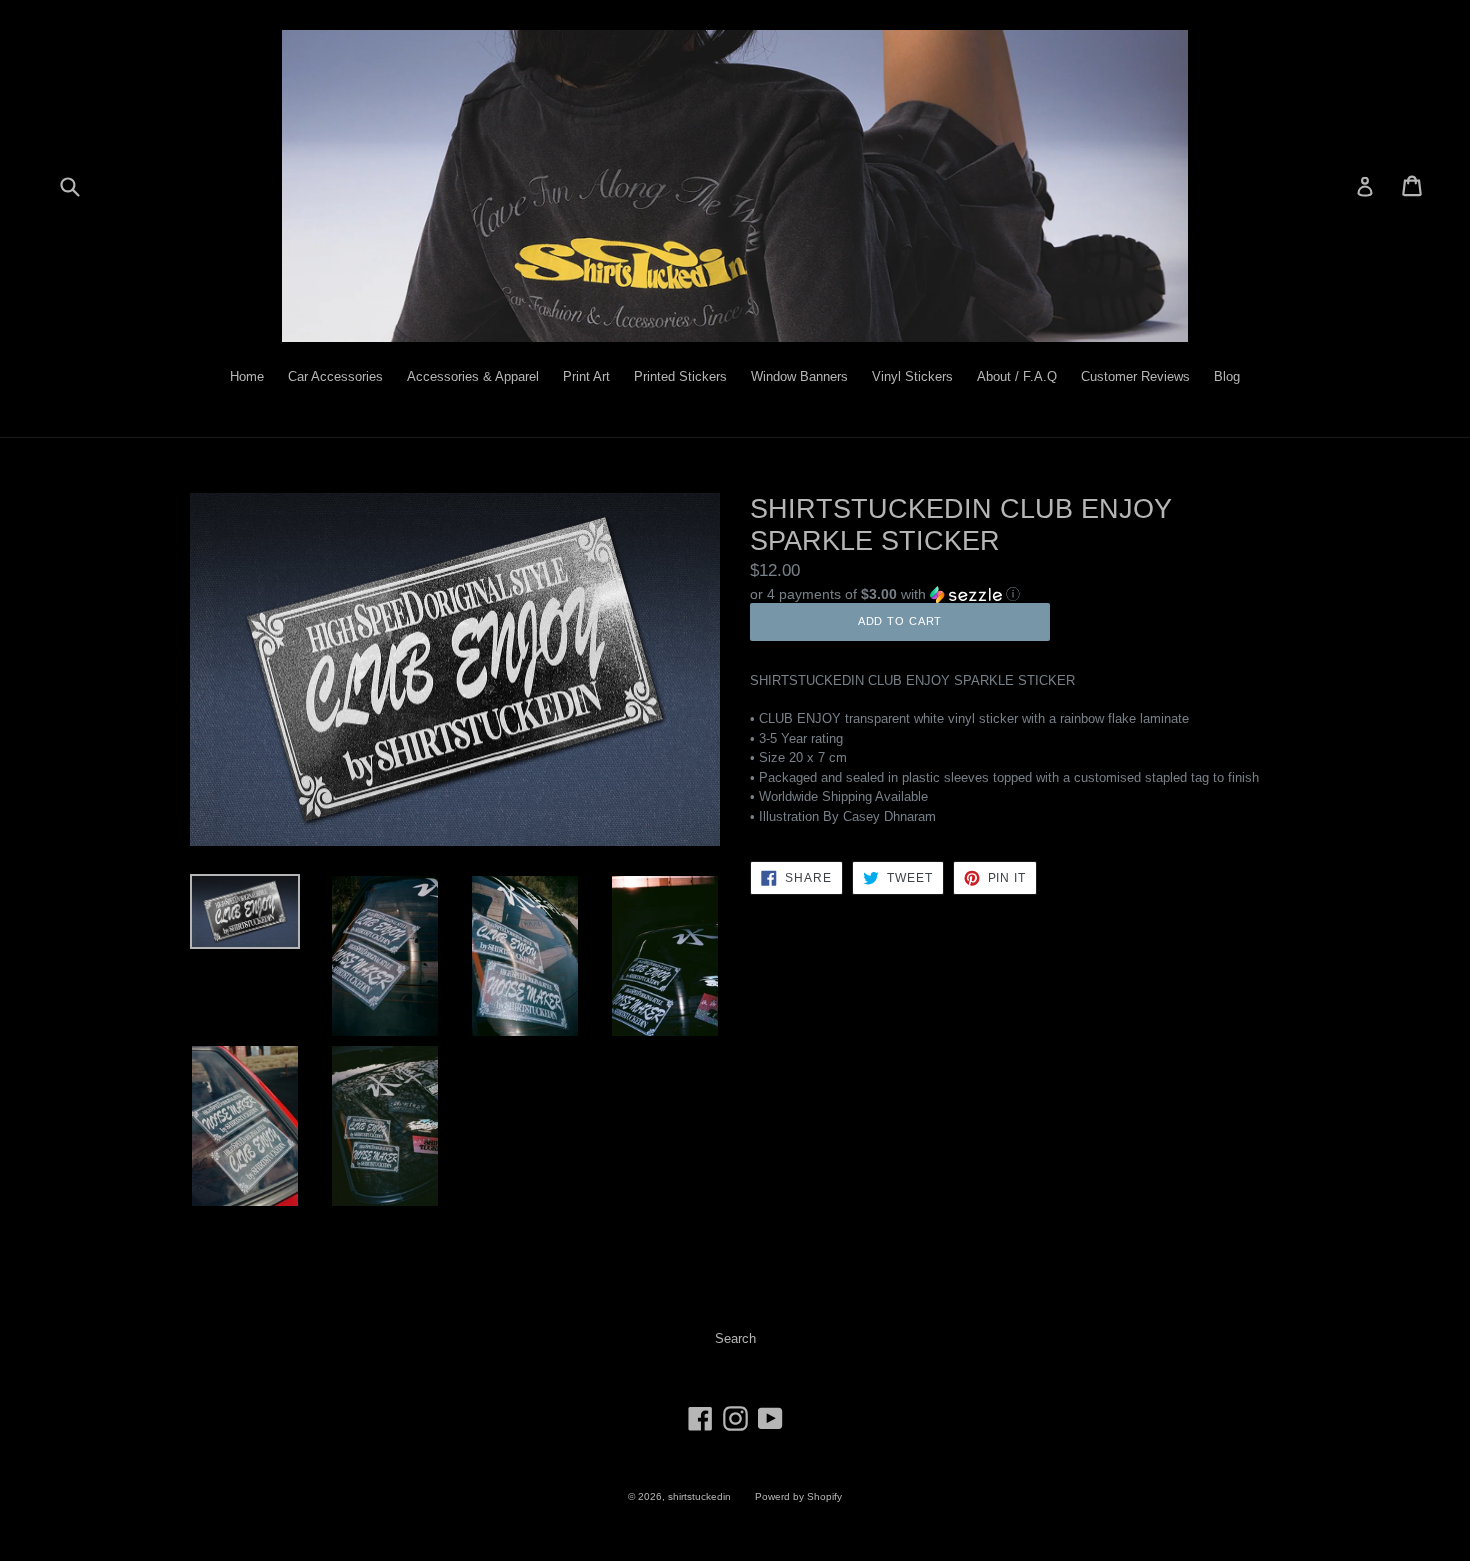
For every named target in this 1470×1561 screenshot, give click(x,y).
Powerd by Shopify (798, 1496)
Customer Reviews (1135, 376)
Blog (1227, 376)
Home (247, 376)
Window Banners (799, 376)
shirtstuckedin (699, 1496)
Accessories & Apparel (473, 376)
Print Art (586, 376)
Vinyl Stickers (912, 376)
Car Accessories (335, 376)
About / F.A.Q (1017, 376)
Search (735, 1338)
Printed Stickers (680, 376)
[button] (1015, 593)
